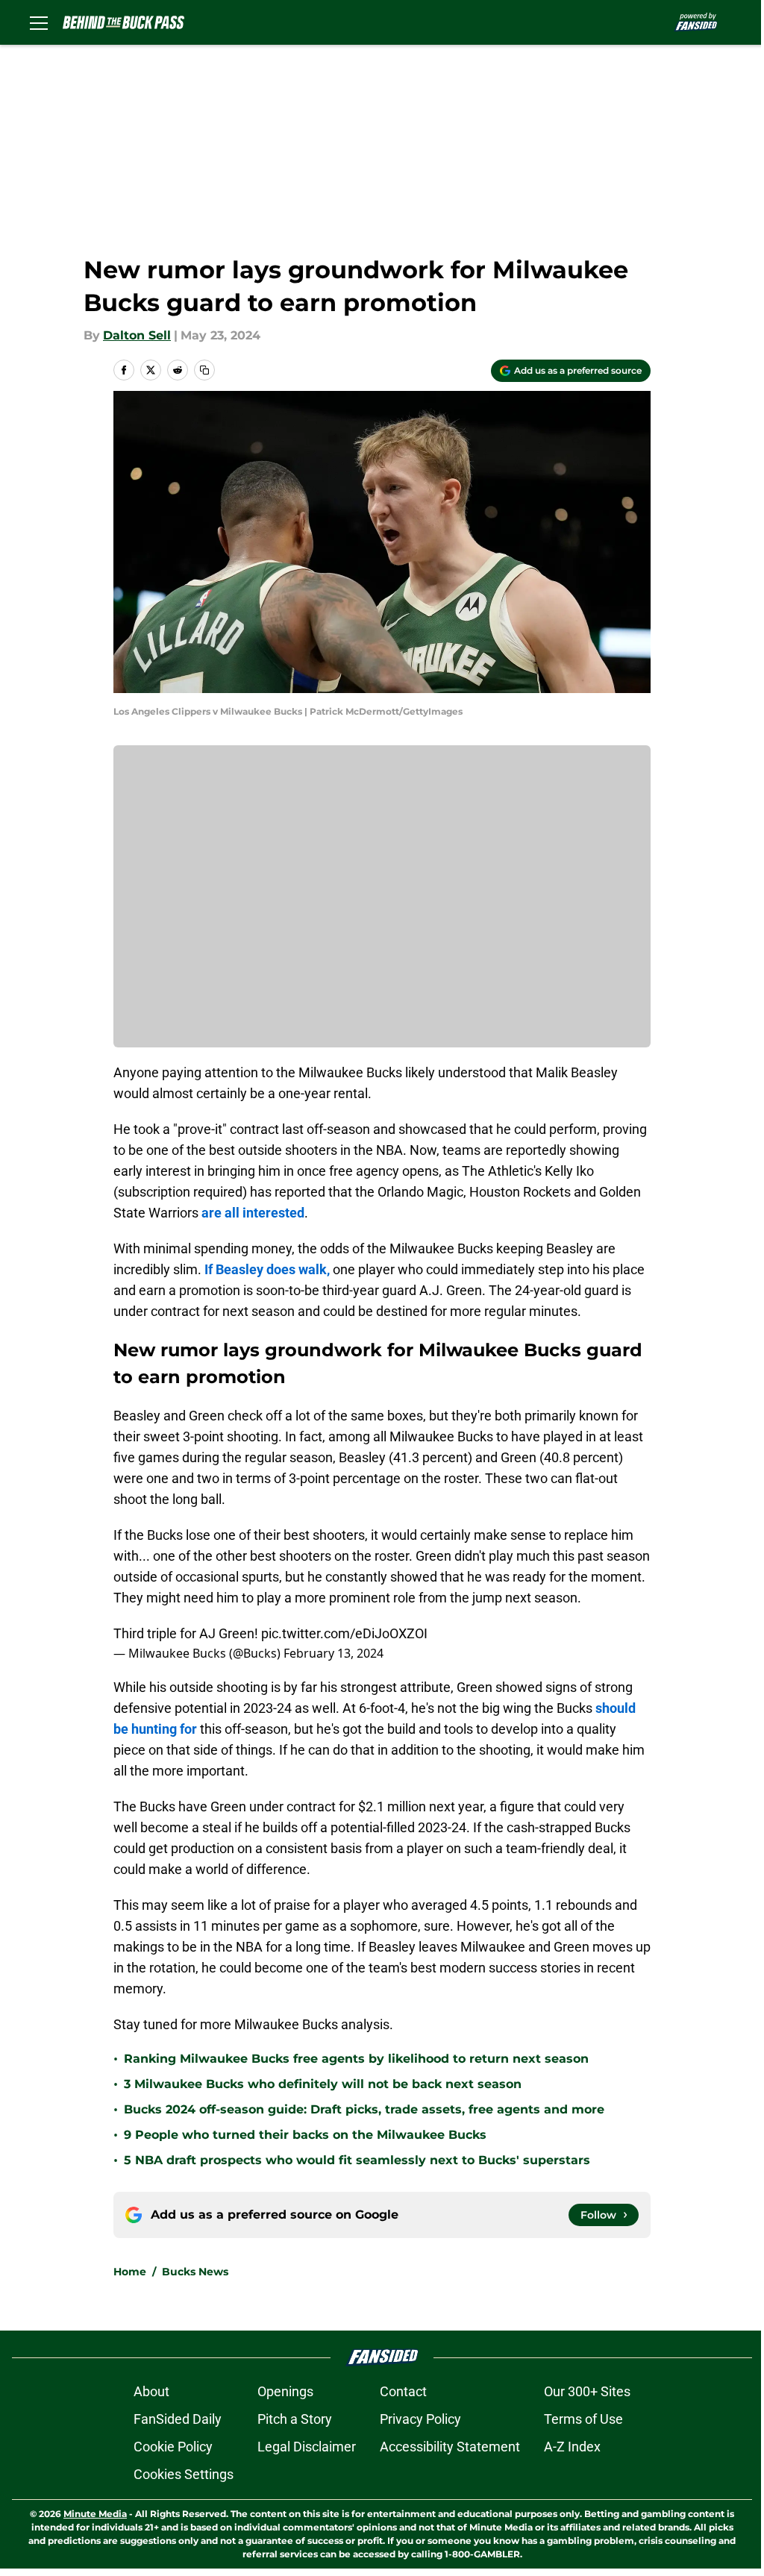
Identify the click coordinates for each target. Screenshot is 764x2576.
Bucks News (195, 2272)
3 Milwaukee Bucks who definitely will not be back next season (323, 2084)
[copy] (204, 370)
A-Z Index (572, 2447)
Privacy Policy (420, 2419)
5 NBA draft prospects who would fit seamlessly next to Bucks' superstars (357, 2160)
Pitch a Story (295, 2419)
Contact (403, 2391)
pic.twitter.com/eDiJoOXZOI (344, 1633)
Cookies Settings (184, 2474)
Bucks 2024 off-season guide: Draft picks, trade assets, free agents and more (364, 2109)
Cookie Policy (173, 2447)
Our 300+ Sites (587, 2391)
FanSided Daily (178, 2419)
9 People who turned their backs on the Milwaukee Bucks (305, 2135)
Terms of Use (583, 2419)
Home (130, 2272)
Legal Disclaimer (307, 2447)
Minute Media (95, 2514)
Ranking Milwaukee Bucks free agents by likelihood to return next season (356, 2059)
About (151, 2391)
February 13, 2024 (334, 1653)
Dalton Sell (137, 335)
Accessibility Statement (450, 2447)
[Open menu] (39, 22)
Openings (285, 2391)
